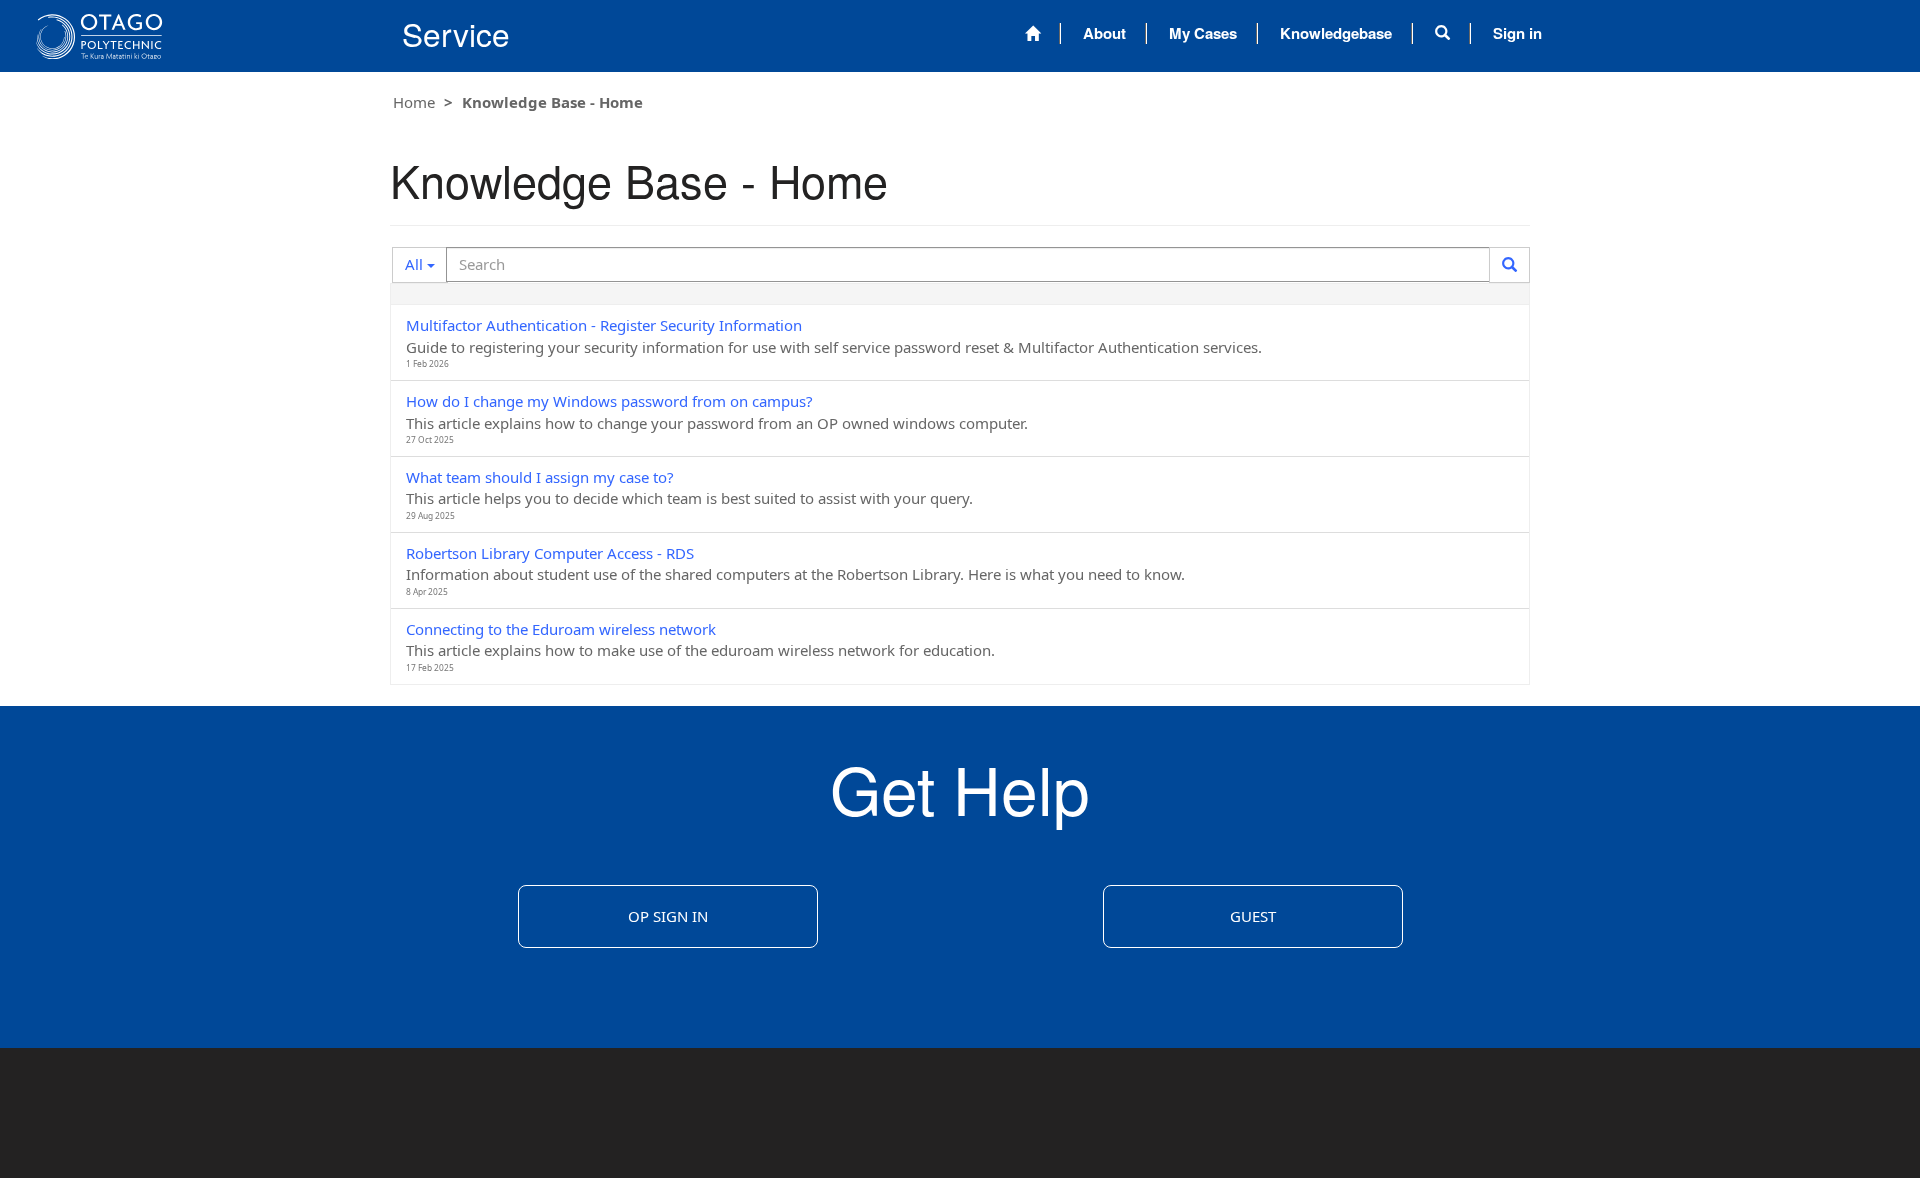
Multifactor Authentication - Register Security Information (604, 325)
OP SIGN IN (668, 916)
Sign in (1517, 33)
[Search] (1509, 265)
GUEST (1253, 916)
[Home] (1032, 33)
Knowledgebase (1336, 33)
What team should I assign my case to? (540, 477)
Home (414, 102)
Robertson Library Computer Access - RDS (550, 553)
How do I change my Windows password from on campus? (609, 401)
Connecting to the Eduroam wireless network (561, 629)
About (1104, 33)
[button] (1442, 33)
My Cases (1203, 33)
